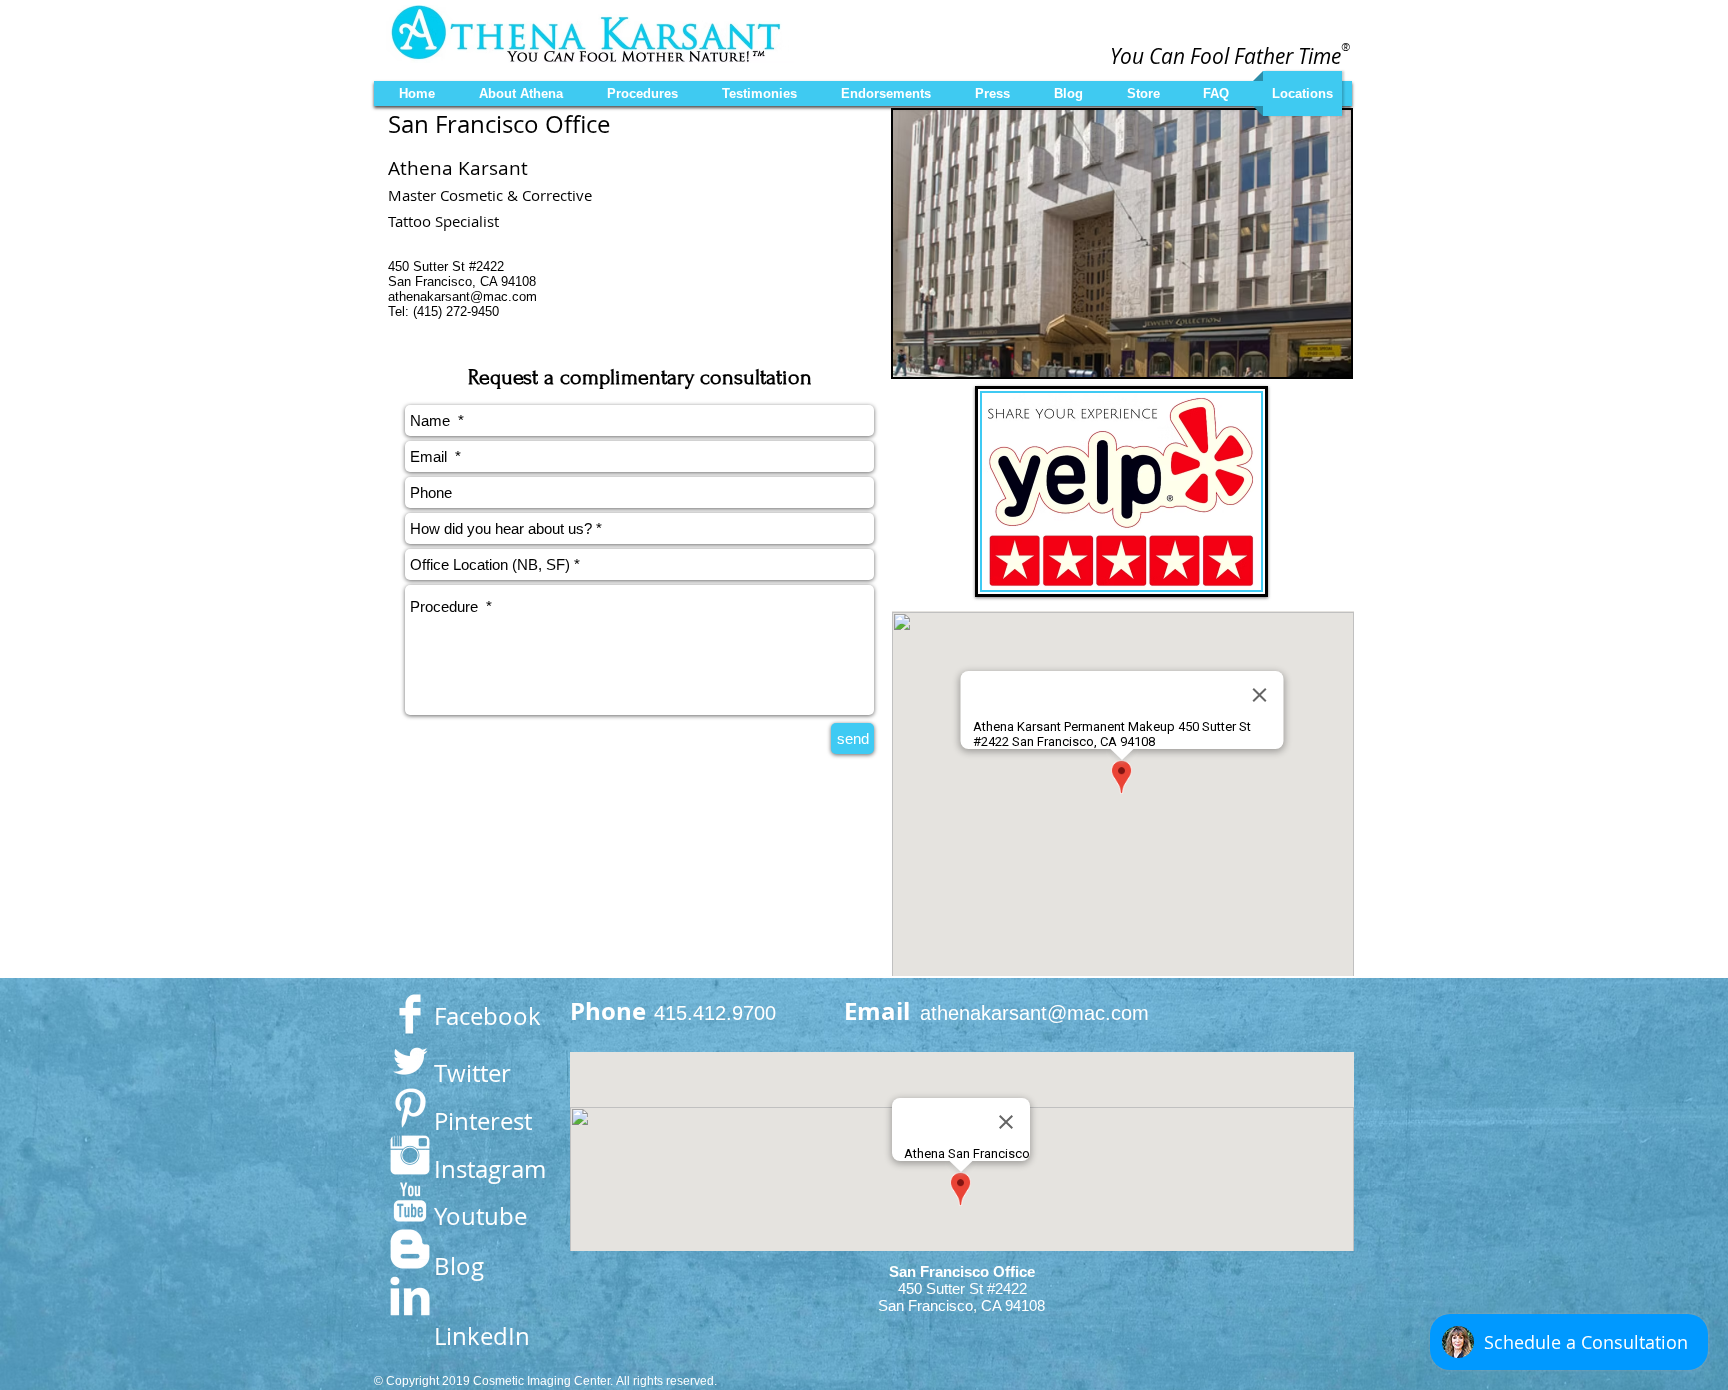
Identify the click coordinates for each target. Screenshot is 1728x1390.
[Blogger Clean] (410, 1249)
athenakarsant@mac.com (462, 296)
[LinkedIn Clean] (410, 1296)
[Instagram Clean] (410, 1155)
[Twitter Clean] (410, 1061)
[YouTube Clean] (410, 1202)
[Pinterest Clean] (410, 1108)
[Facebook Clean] (410, 1014)
